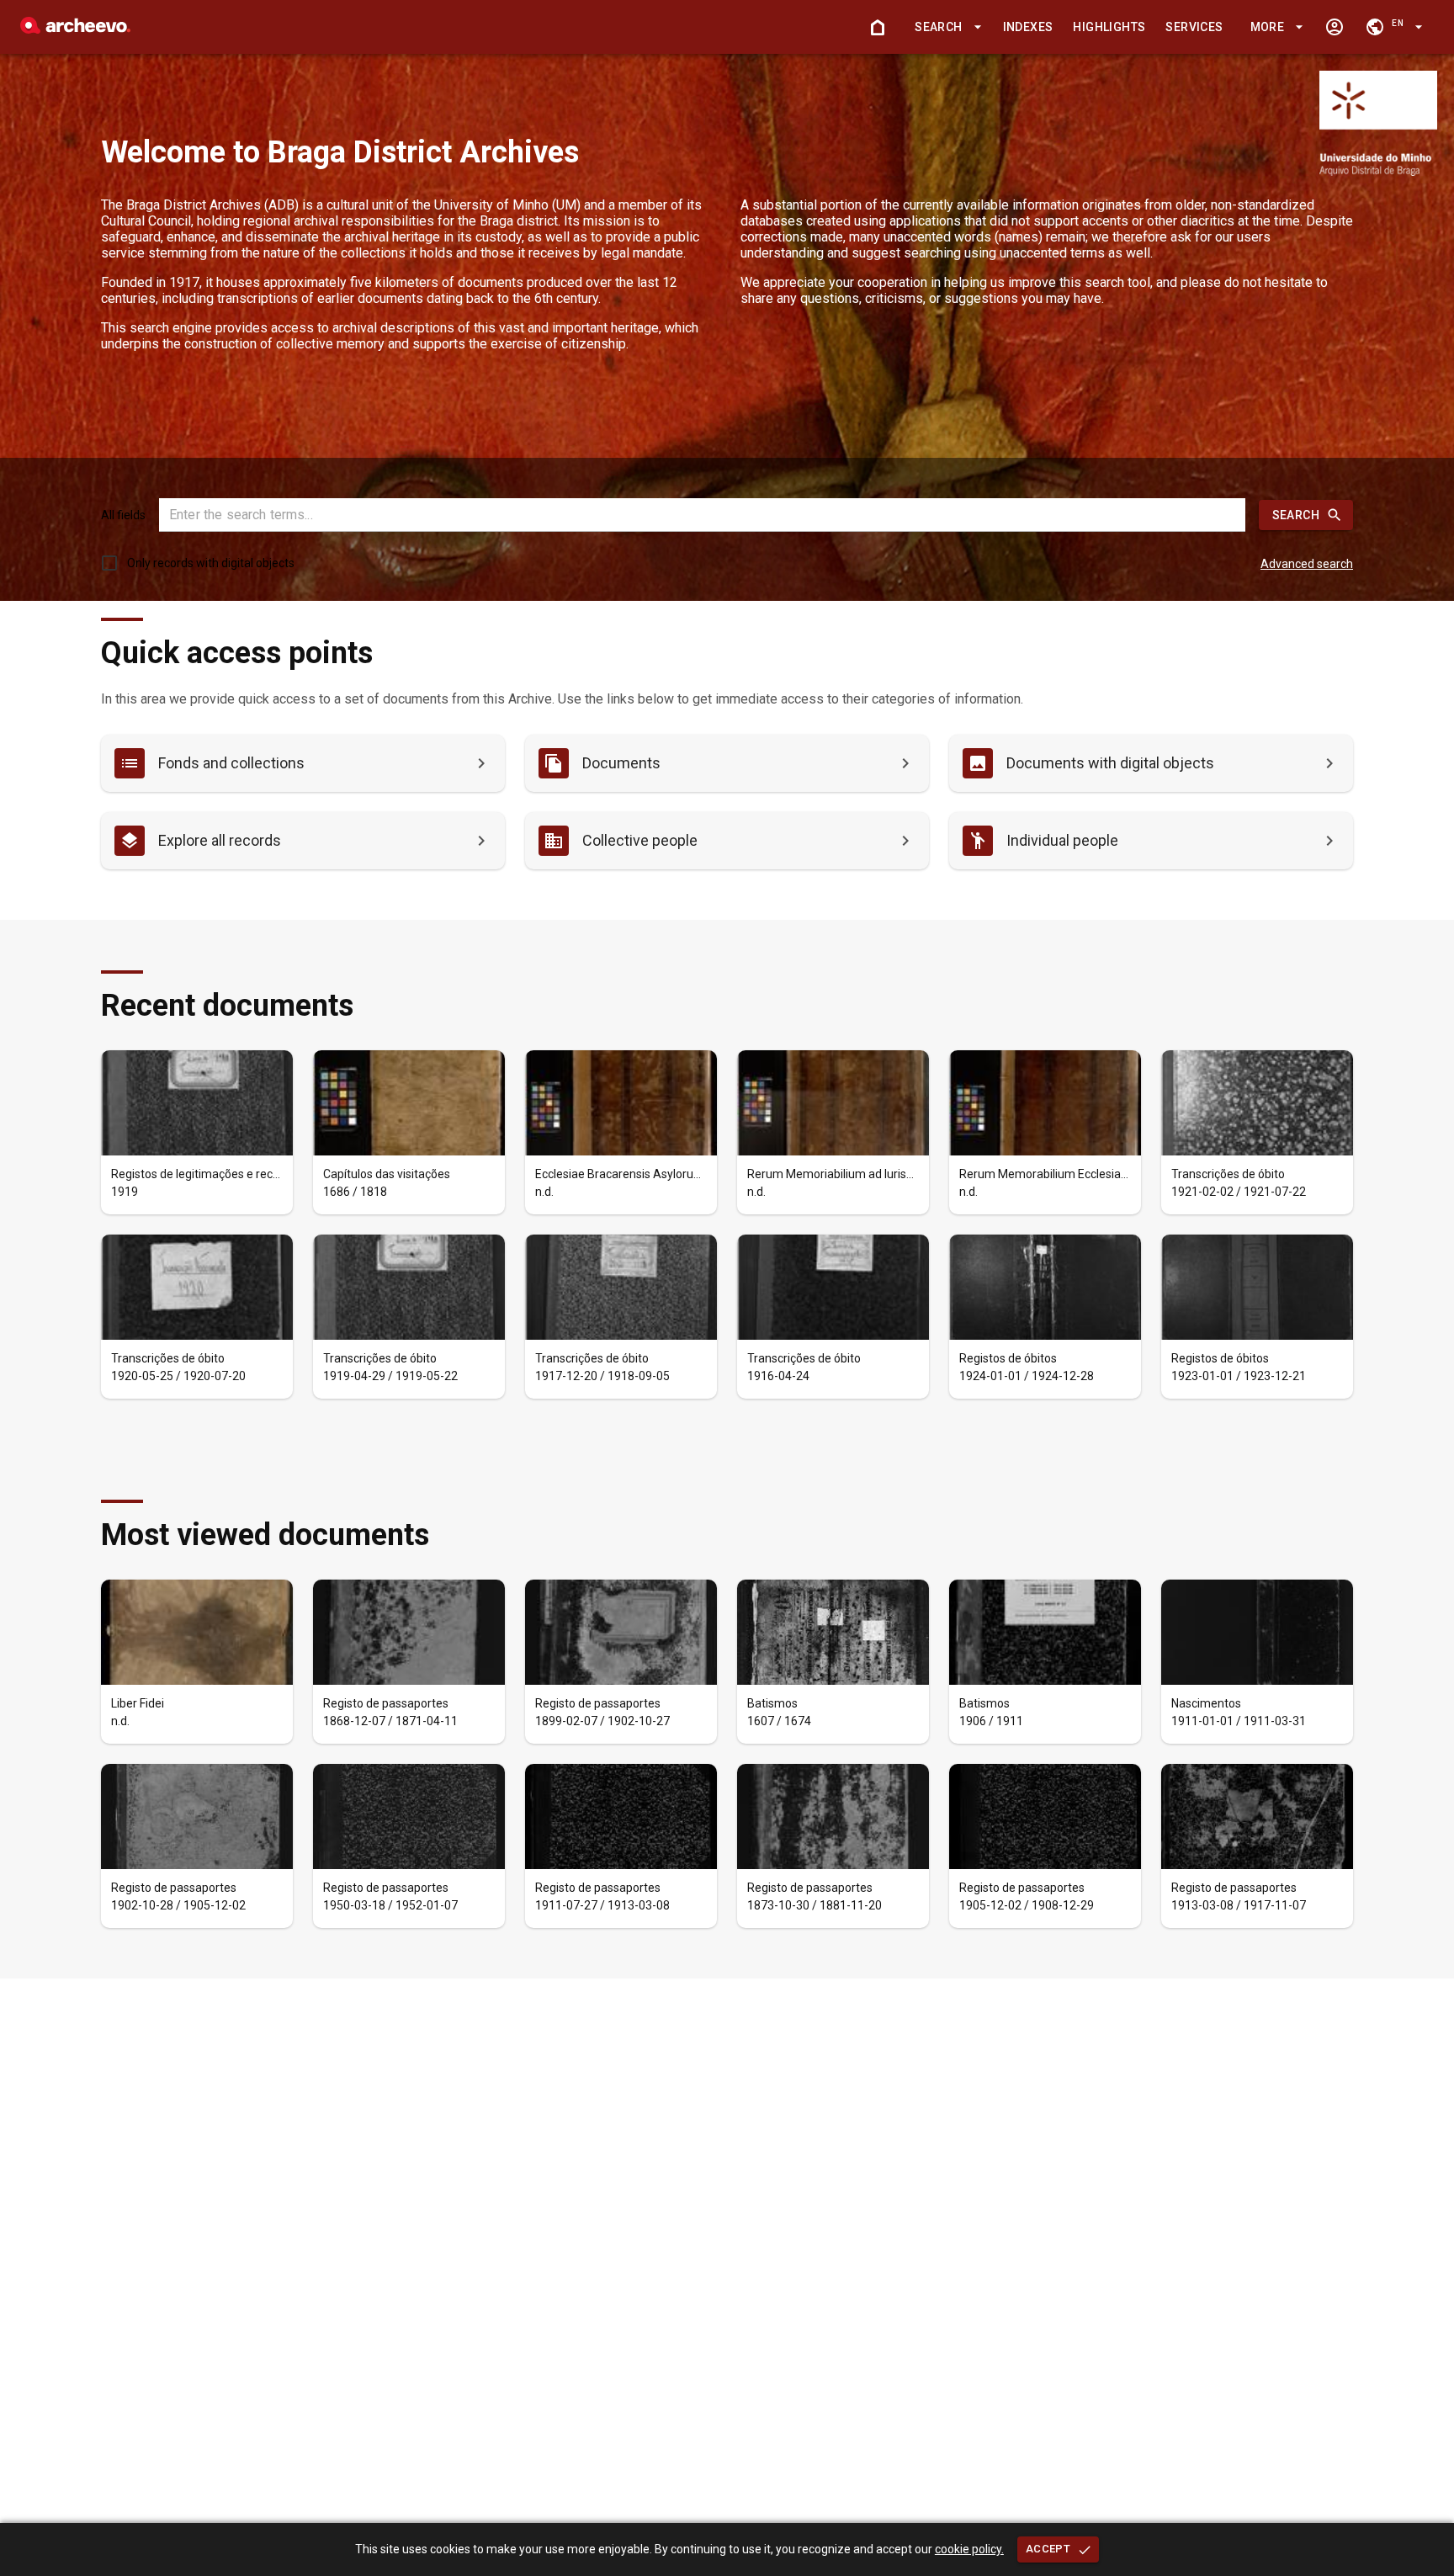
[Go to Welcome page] (878, 27)
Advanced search (1307, 564)
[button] (945, 27)
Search (1296, 515)
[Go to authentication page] (1335, 27)
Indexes (1028, 27)
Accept (1048, 2549)
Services (1194, 27)
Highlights (1109, 27)
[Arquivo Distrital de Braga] (75, 29)
